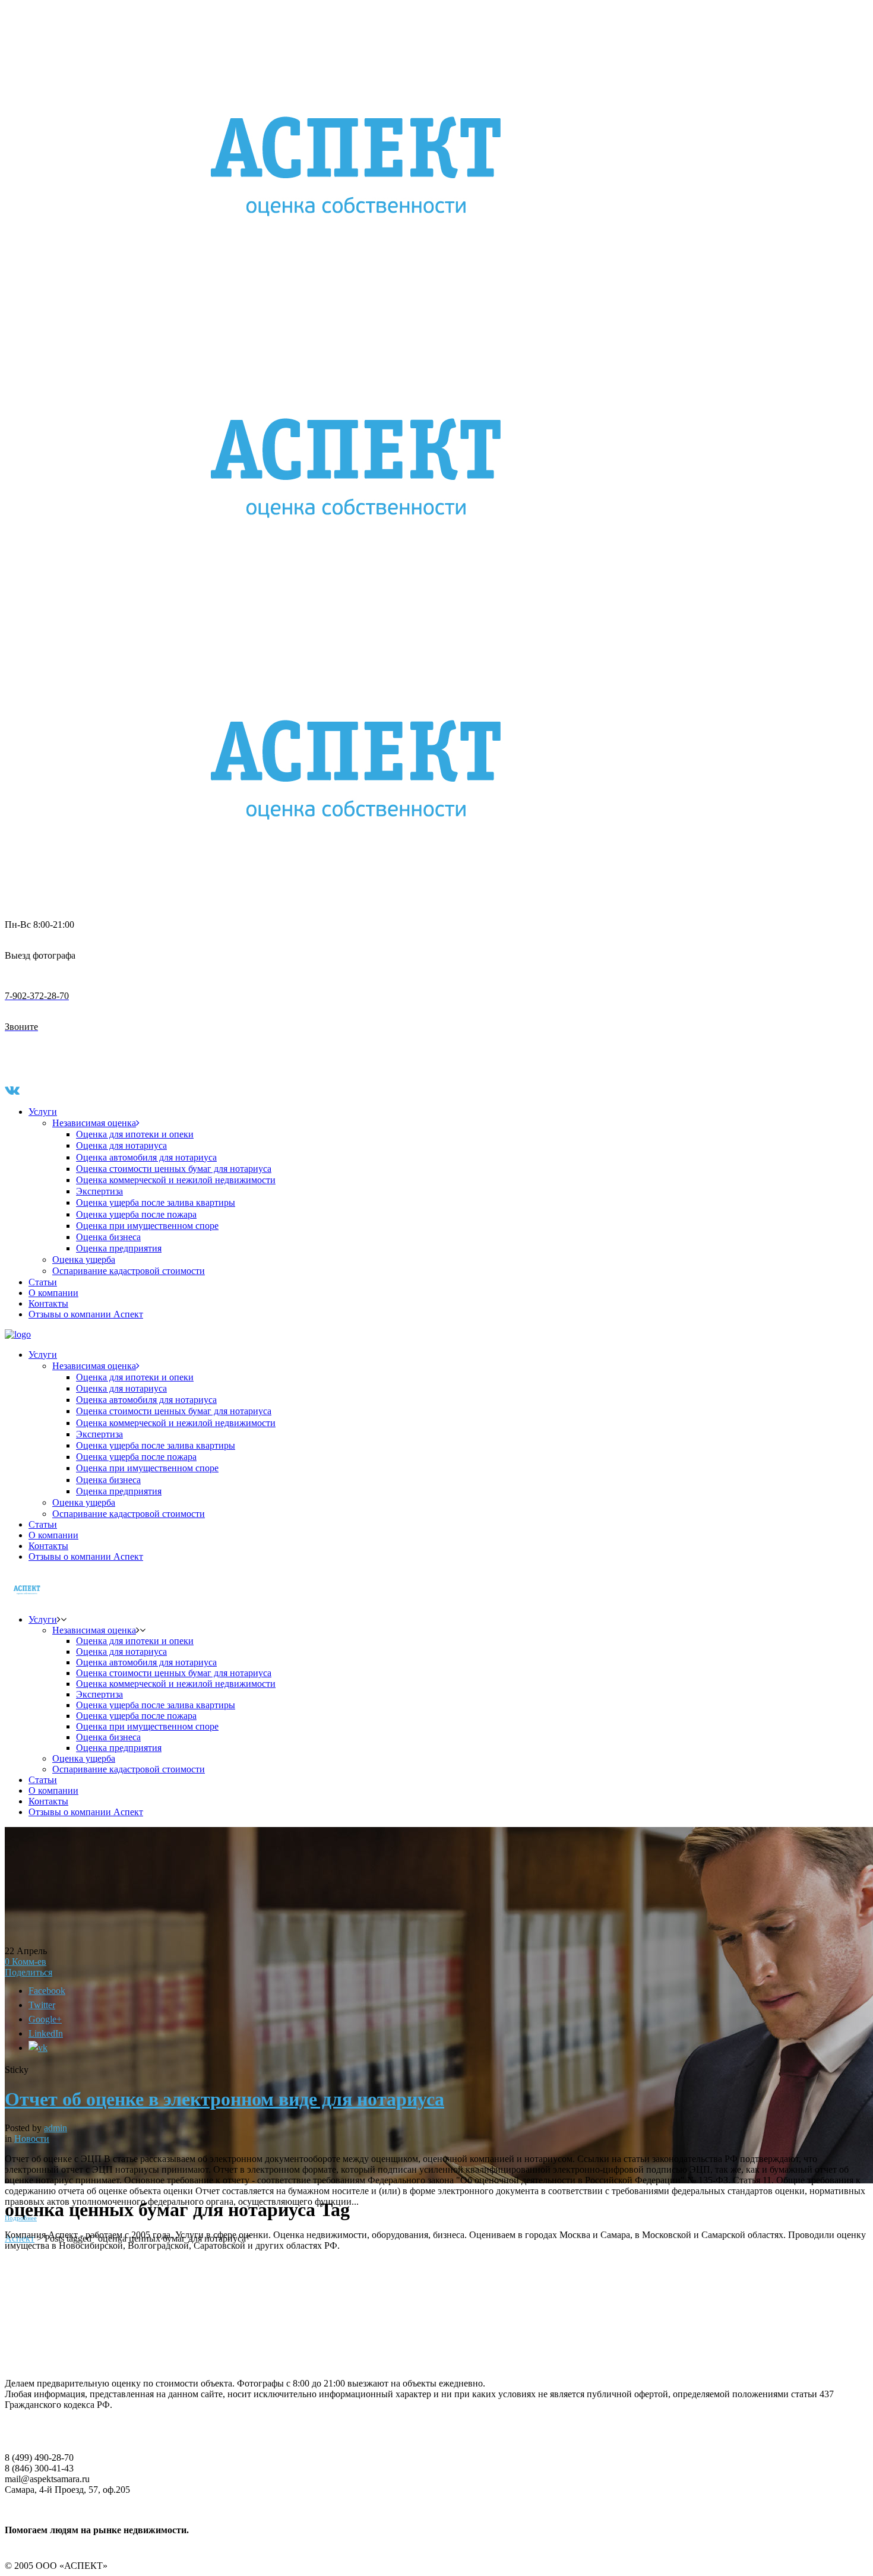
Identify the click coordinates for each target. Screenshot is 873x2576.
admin (56, 2128)
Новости (32, 2139)
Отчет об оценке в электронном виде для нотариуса (224, 2099)
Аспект (20, 2238)
